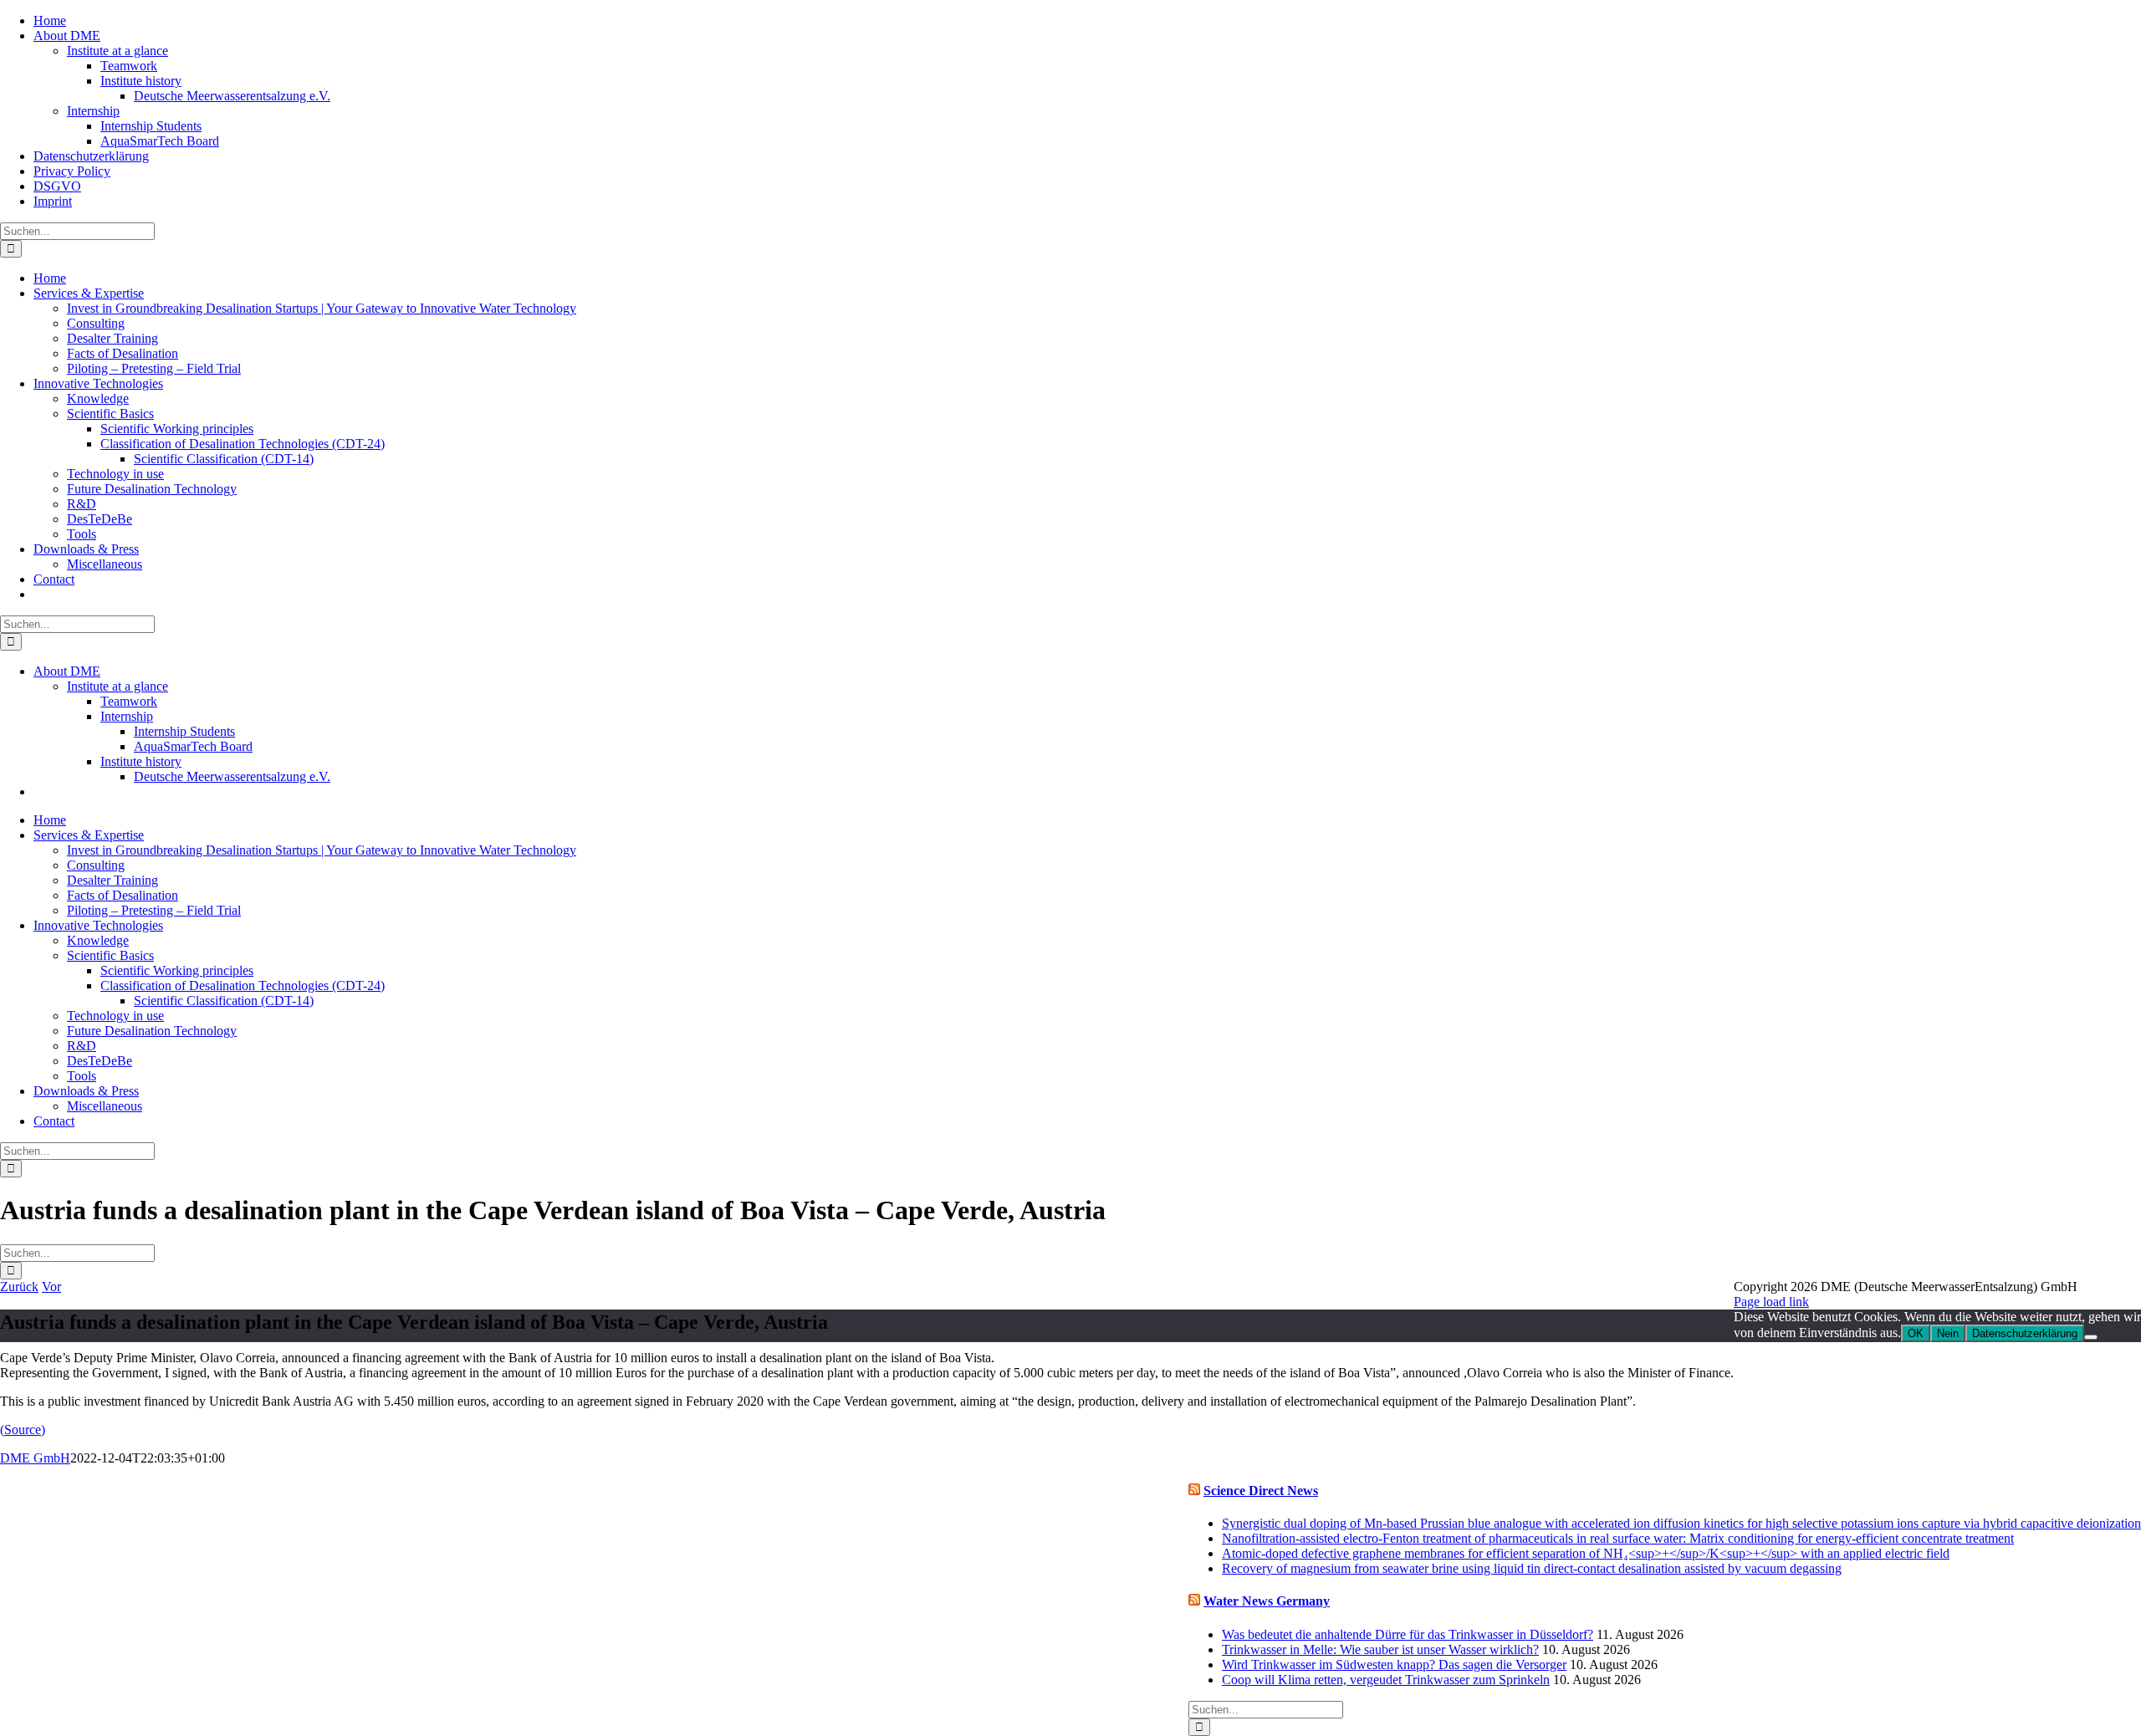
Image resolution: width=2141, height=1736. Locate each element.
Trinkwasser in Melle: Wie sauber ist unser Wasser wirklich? (1380, 1649)
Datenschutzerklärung (2025, 1333)
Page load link (1771, 1302)
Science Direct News (1261, 1491)
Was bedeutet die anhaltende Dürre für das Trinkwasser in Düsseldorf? (1408, 1634)
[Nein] (2091, 1337)
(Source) (23, 1430)
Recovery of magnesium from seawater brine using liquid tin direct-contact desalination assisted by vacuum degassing (1532, 1568)
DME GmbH (35, 1458)
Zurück (19, 1287)
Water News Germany (1267, 1601)
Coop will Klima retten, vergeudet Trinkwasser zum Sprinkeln (1386, 1680)
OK (1916, 1333)
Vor (51, 1287)
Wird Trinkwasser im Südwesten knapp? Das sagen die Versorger (1394, 1665)
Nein (1948, 1333)
